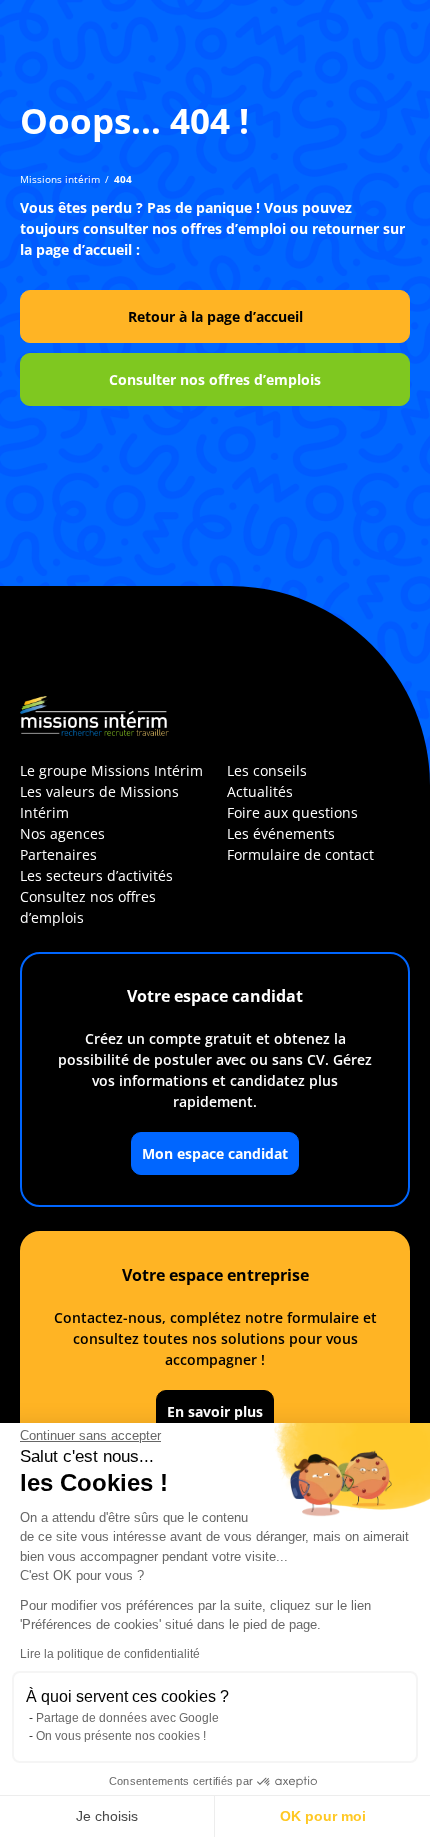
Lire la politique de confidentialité (110, 1654)
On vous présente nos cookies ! (121, 1736)
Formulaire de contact (300, 854)
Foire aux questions (292, 812)
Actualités (260, 791)
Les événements (281, 833)
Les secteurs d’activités (96, 875)
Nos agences (62, 833)
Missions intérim (60, 179)
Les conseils (267, 770)
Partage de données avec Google (127, 1718)
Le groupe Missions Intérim (111, 770)
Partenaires (58, 854)
